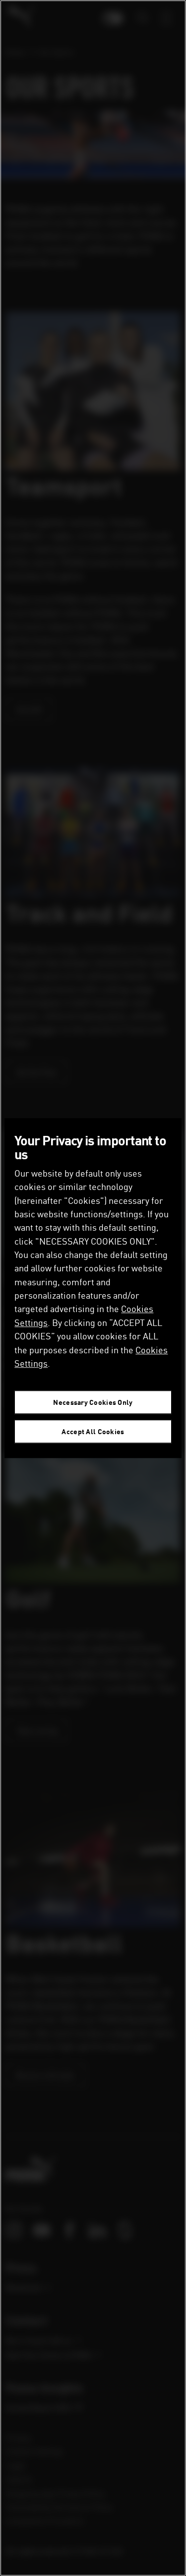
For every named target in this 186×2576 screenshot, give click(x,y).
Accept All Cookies (93, 1431)
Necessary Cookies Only (93, 1402)
